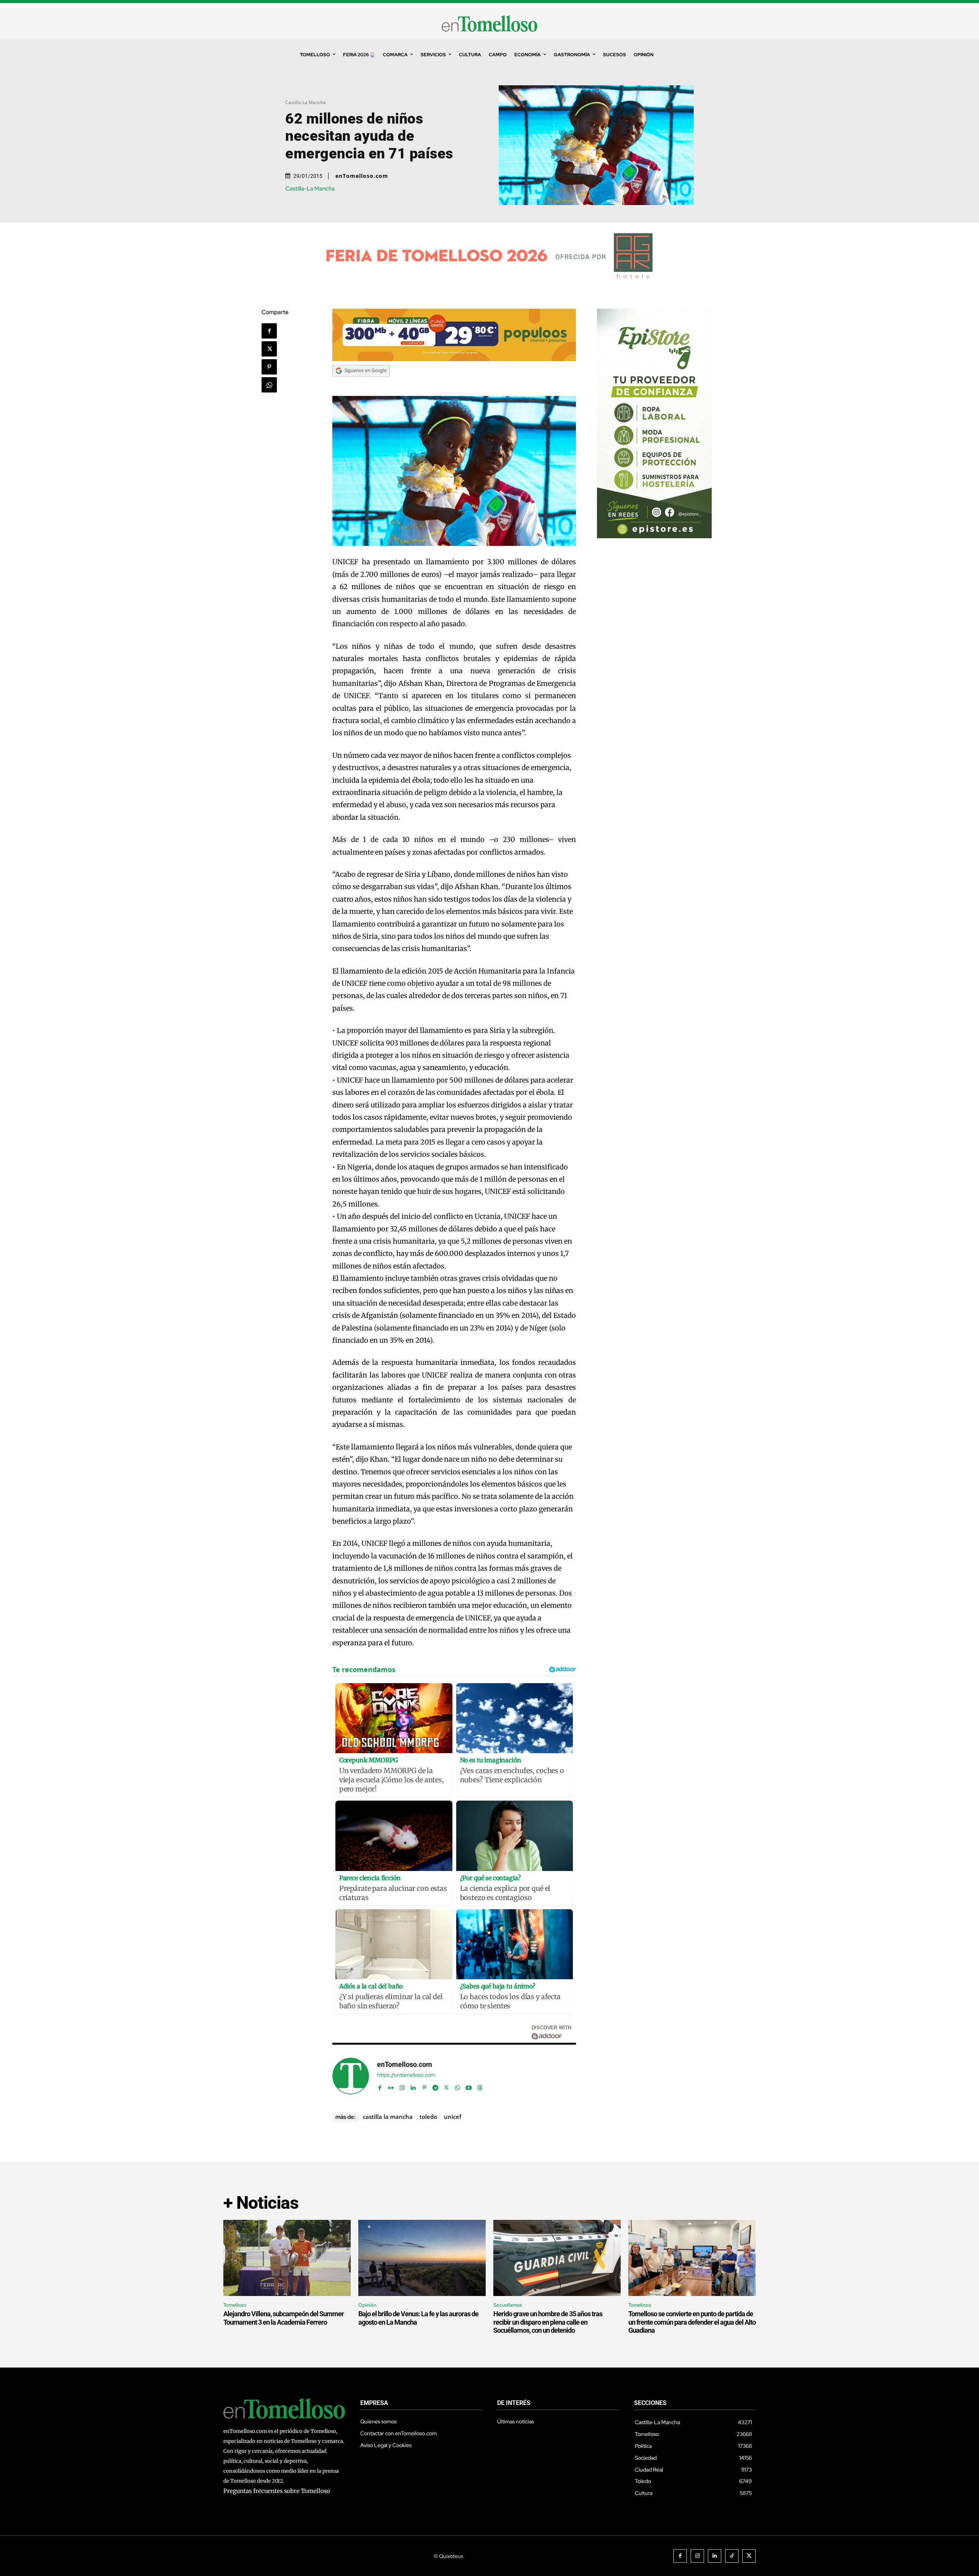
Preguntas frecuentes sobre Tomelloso (277, 2491)
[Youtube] (469, 2086)
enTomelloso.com (362, 176)
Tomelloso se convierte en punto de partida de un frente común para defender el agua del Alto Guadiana (692, 2322)
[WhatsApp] (269, 385)
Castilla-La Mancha (306, 102)
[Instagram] (402, 2086)
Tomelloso (235, 2305)
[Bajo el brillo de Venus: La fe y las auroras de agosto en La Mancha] (422, 2258)
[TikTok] (732, 2556)
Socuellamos (508, 2305)
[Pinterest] (269, 367)
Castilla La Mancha (388, 2117)
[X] (269, 349)
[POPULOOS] (454, 359)
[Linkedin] (413, 2086)
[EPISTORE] (654, 536)
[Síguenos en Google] (361, 384)
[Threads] (480, 2086)
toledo (428, 2117)
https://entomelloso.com (406, 2075)
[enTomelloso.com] (351, 2076)
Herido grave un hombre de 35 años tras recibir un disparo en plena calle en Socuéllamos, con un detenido (548, 2322)
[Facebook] (269, 331)
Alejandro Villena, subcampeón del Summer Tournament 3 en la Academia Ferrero (284, 2318)
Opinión (367, 2305)
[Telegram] (435, 2086)
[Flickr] (391, 2086)
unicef (453, 2117)
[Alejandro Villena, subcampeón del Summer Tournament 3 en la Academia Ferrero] (287, 2258)
